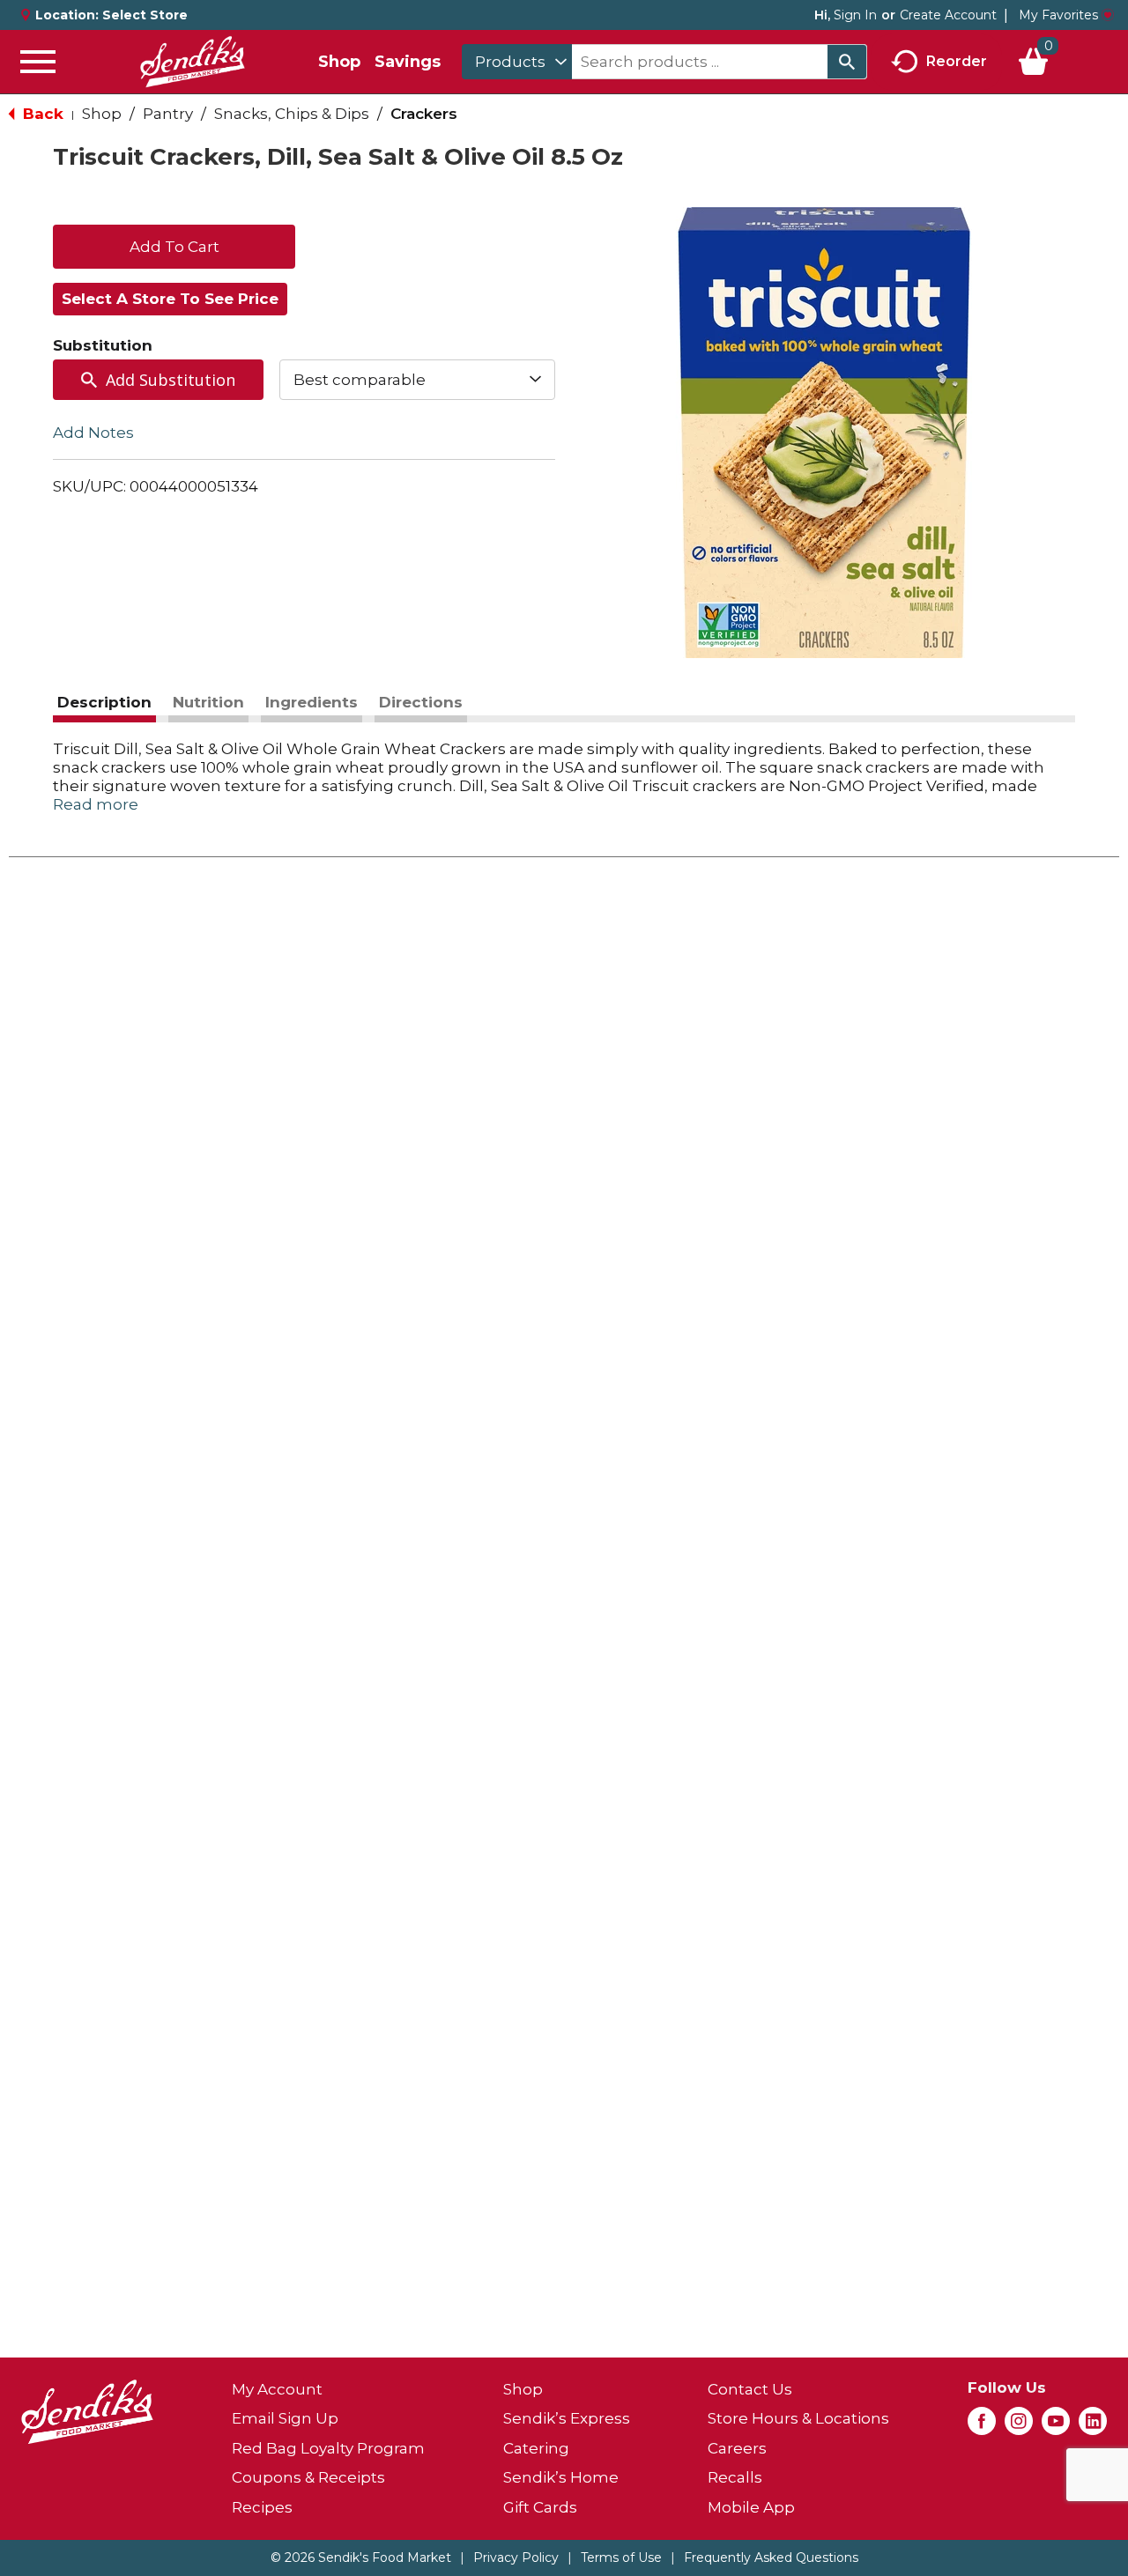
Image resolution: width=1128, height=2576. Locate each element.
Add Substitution (171, 380)
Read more (96, 804)
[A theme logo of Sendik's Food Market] (192, 62)
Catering (536, 2448)
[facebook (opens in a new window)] (982, 2426)
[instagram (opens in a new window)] (1019, 2426)
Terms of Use (621, 2557)
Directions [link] (421, 702)
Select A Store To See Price (170, 299)
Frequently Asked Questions (771, 2557)
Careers (737, 2448)
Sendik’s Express (567, 2418)
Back (41, 114)
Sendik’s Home (561, 2477)
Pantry (168, 114)
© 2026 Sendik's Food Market (361, 2557)
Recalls (735, 2477)
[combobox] (517, 62)
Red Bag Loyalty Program (328, 2448)
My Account (277, 2389)
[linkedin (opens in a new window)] (1093, 2426)
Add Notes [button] (93, 433)
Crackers (424, 114)
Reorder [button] (957, 60)
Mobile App (751, 2507)
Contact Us (750, 2389)
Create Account (948, 15)
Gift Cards (540, 2507)
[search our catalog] (847, 62)
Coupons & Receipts (308, 2477)
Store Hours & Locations (798, 2418)
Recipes (262, 2507)
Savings (408, 62)
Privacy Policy (516, 2557)
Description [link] (104, 702)
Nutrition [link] (208, 702)
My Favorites (1058, 15)
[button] (174, 245)
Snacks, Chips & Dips (292, 114)
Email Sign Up (285, 2418)
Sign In (855, 15)
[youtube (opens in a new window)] (1056, 2426)
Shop (339, 62)
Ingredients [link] (312, 702)
